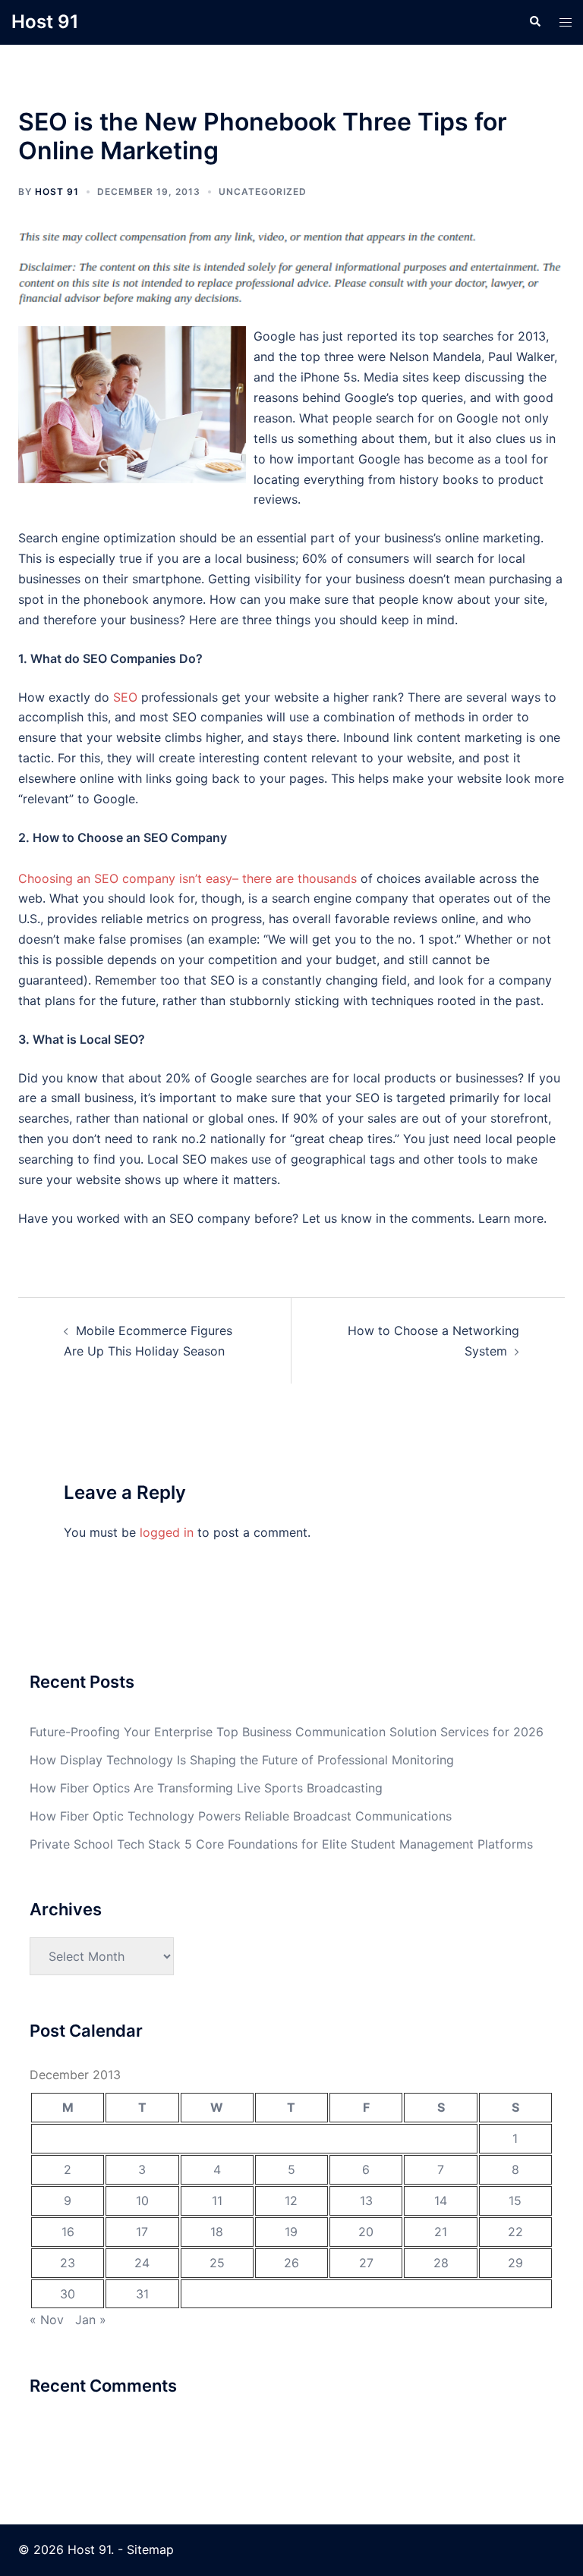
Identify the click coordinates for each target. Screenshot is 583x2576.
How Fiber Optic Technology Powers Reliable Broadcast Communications (241, 1816)
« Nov (47, 2320)
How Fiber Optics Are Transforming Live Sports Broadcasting (206, 1788)
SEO (125, 697)
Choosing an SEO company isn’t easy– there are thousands (188, 878)
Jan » (91, 2320)
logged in (167, 1532)
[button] (534, 22)
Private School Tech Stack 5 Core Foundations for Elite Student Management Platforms (281, 1844)
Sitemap (150, 2549)
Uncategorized (263, 192)
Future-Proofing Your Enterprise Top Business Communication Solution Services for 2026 (287, 1732)
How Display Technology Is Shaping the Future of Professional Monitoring (242, 1760)
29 (515, 2263)
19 (291, 2232)
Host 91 (45, 22)
